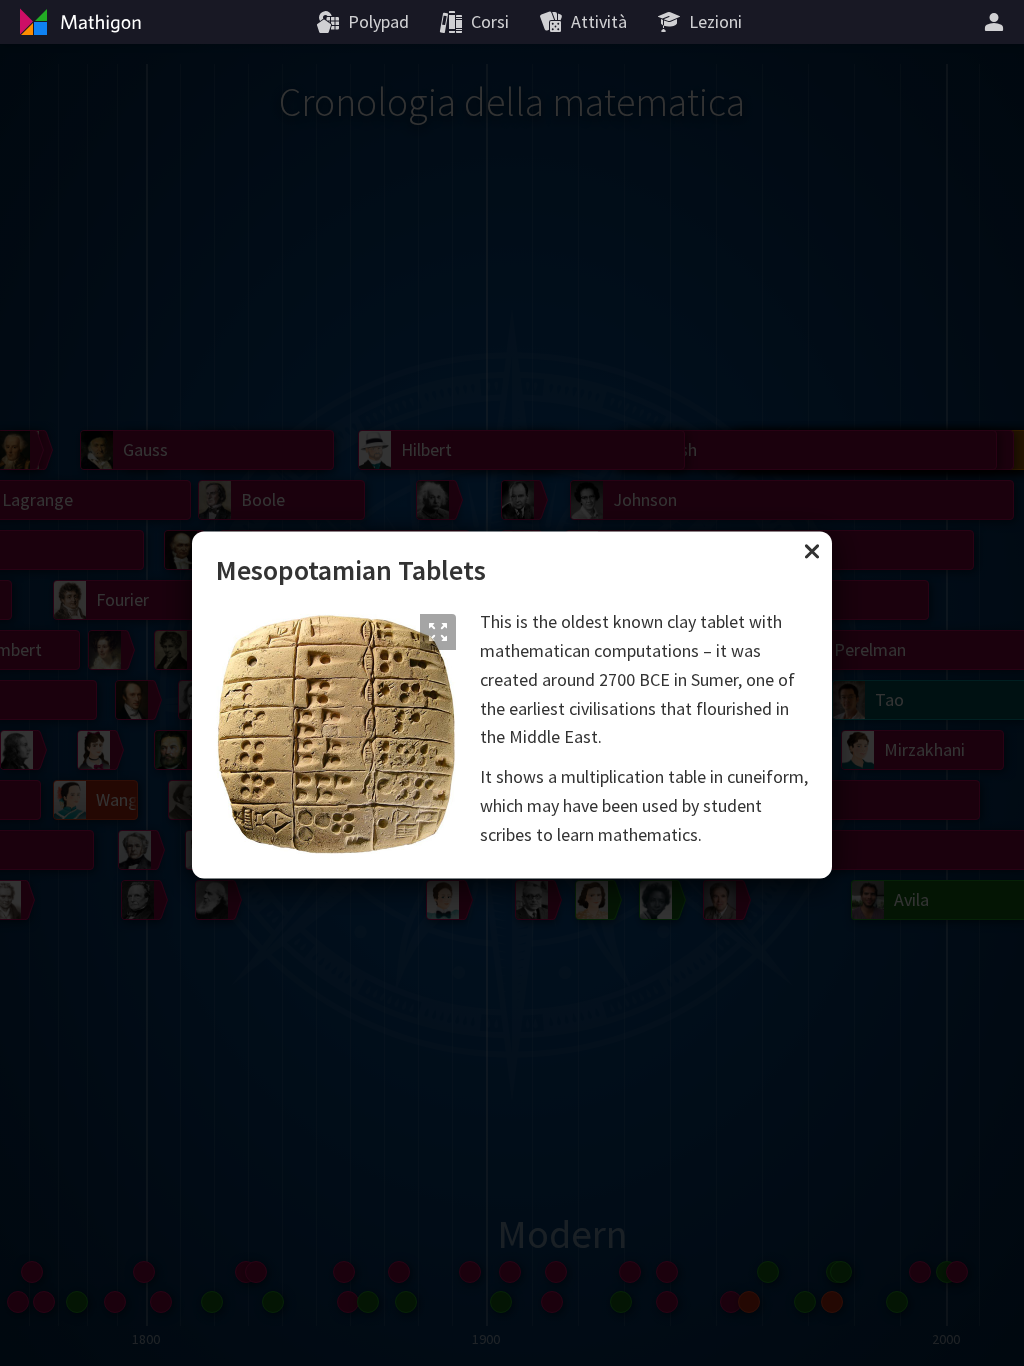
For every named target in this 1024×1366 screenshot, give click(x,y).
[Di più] (997, 22)
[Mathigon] (78, 22)
